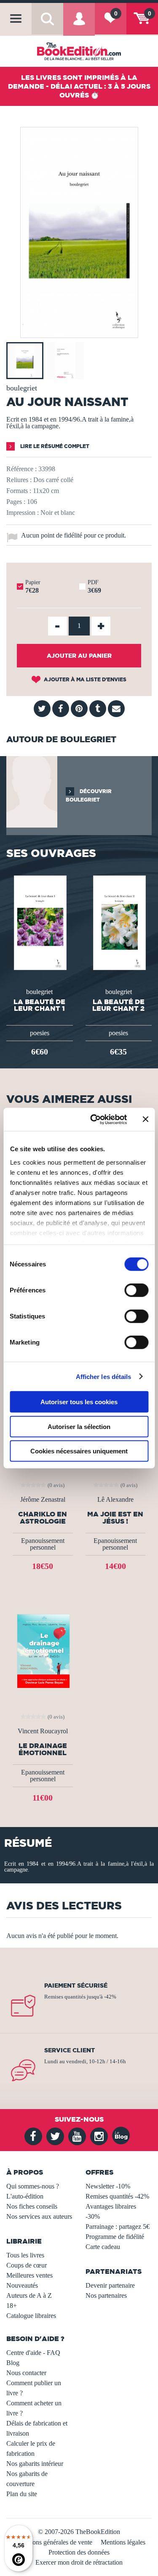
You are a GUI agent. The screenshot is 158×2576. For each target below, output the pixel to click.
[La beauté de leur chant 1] (39, 922)
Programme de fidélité (115, 2237)
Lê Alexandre (115, 1500)
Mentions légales (123, 2542)
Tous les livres (25, 2255)
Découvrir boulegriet (89, 795)
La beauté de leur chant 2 (118, 1005)
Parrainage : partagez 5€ (118, 2227)
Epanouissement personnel (43, 1544)
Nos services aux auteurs (39, 2216)
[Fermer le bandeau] (145, 1119)
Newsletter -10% (108, 2186)
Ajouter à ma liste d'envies (84, 679)
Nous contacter (26, 2373)
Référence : (21, 469)
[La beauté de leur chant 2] (119, 922)
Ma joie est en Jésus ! (115, 1518)
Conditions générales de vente (52, 2542)
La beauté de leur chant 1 (39, 1005)
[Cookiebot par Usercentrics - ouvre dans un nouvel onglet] (94, 1119)
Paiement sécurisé (76, 1985)
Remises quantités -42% (117, 2196)
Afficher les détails (104, 1376)
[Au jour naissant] (79, 332)
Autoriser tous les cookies (79, 1402)
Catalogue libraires (31, 2316)
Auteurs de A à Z (29, 2295)
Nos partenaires (106, 2295)
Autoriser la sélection (79, 1426)
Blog (13, 2363)
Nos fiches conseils (32, 2206)
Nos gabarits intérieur (35, 2464)
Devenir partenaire (110, 2285)
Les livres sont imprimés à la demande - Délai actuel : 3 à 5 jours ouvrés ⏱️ (79, 86)
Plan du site (22, 2494)
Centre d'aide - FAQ (33, 2353)
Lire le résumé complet (54, 446)
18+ (12, 2306)
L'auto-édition (25, 2196)
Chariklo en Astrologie (43, 1518)
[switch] (136, 1290)
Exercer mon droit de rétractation (79, 2562)
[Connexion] (79, 25)
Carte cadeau (103, 2247)
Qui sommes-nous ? (33, 2186)
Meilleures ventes (29, 2275)
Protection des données (79, 2552)
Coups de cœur (27, 2265)
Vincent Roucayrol (43, 1731)
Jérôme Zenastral (43, 1500)
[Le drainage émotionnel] (43, 1650)
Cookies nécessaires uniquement (79, 1451)
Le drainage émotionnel (43, 1749)
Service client (70, 2050)
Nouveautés (22, 2285)
